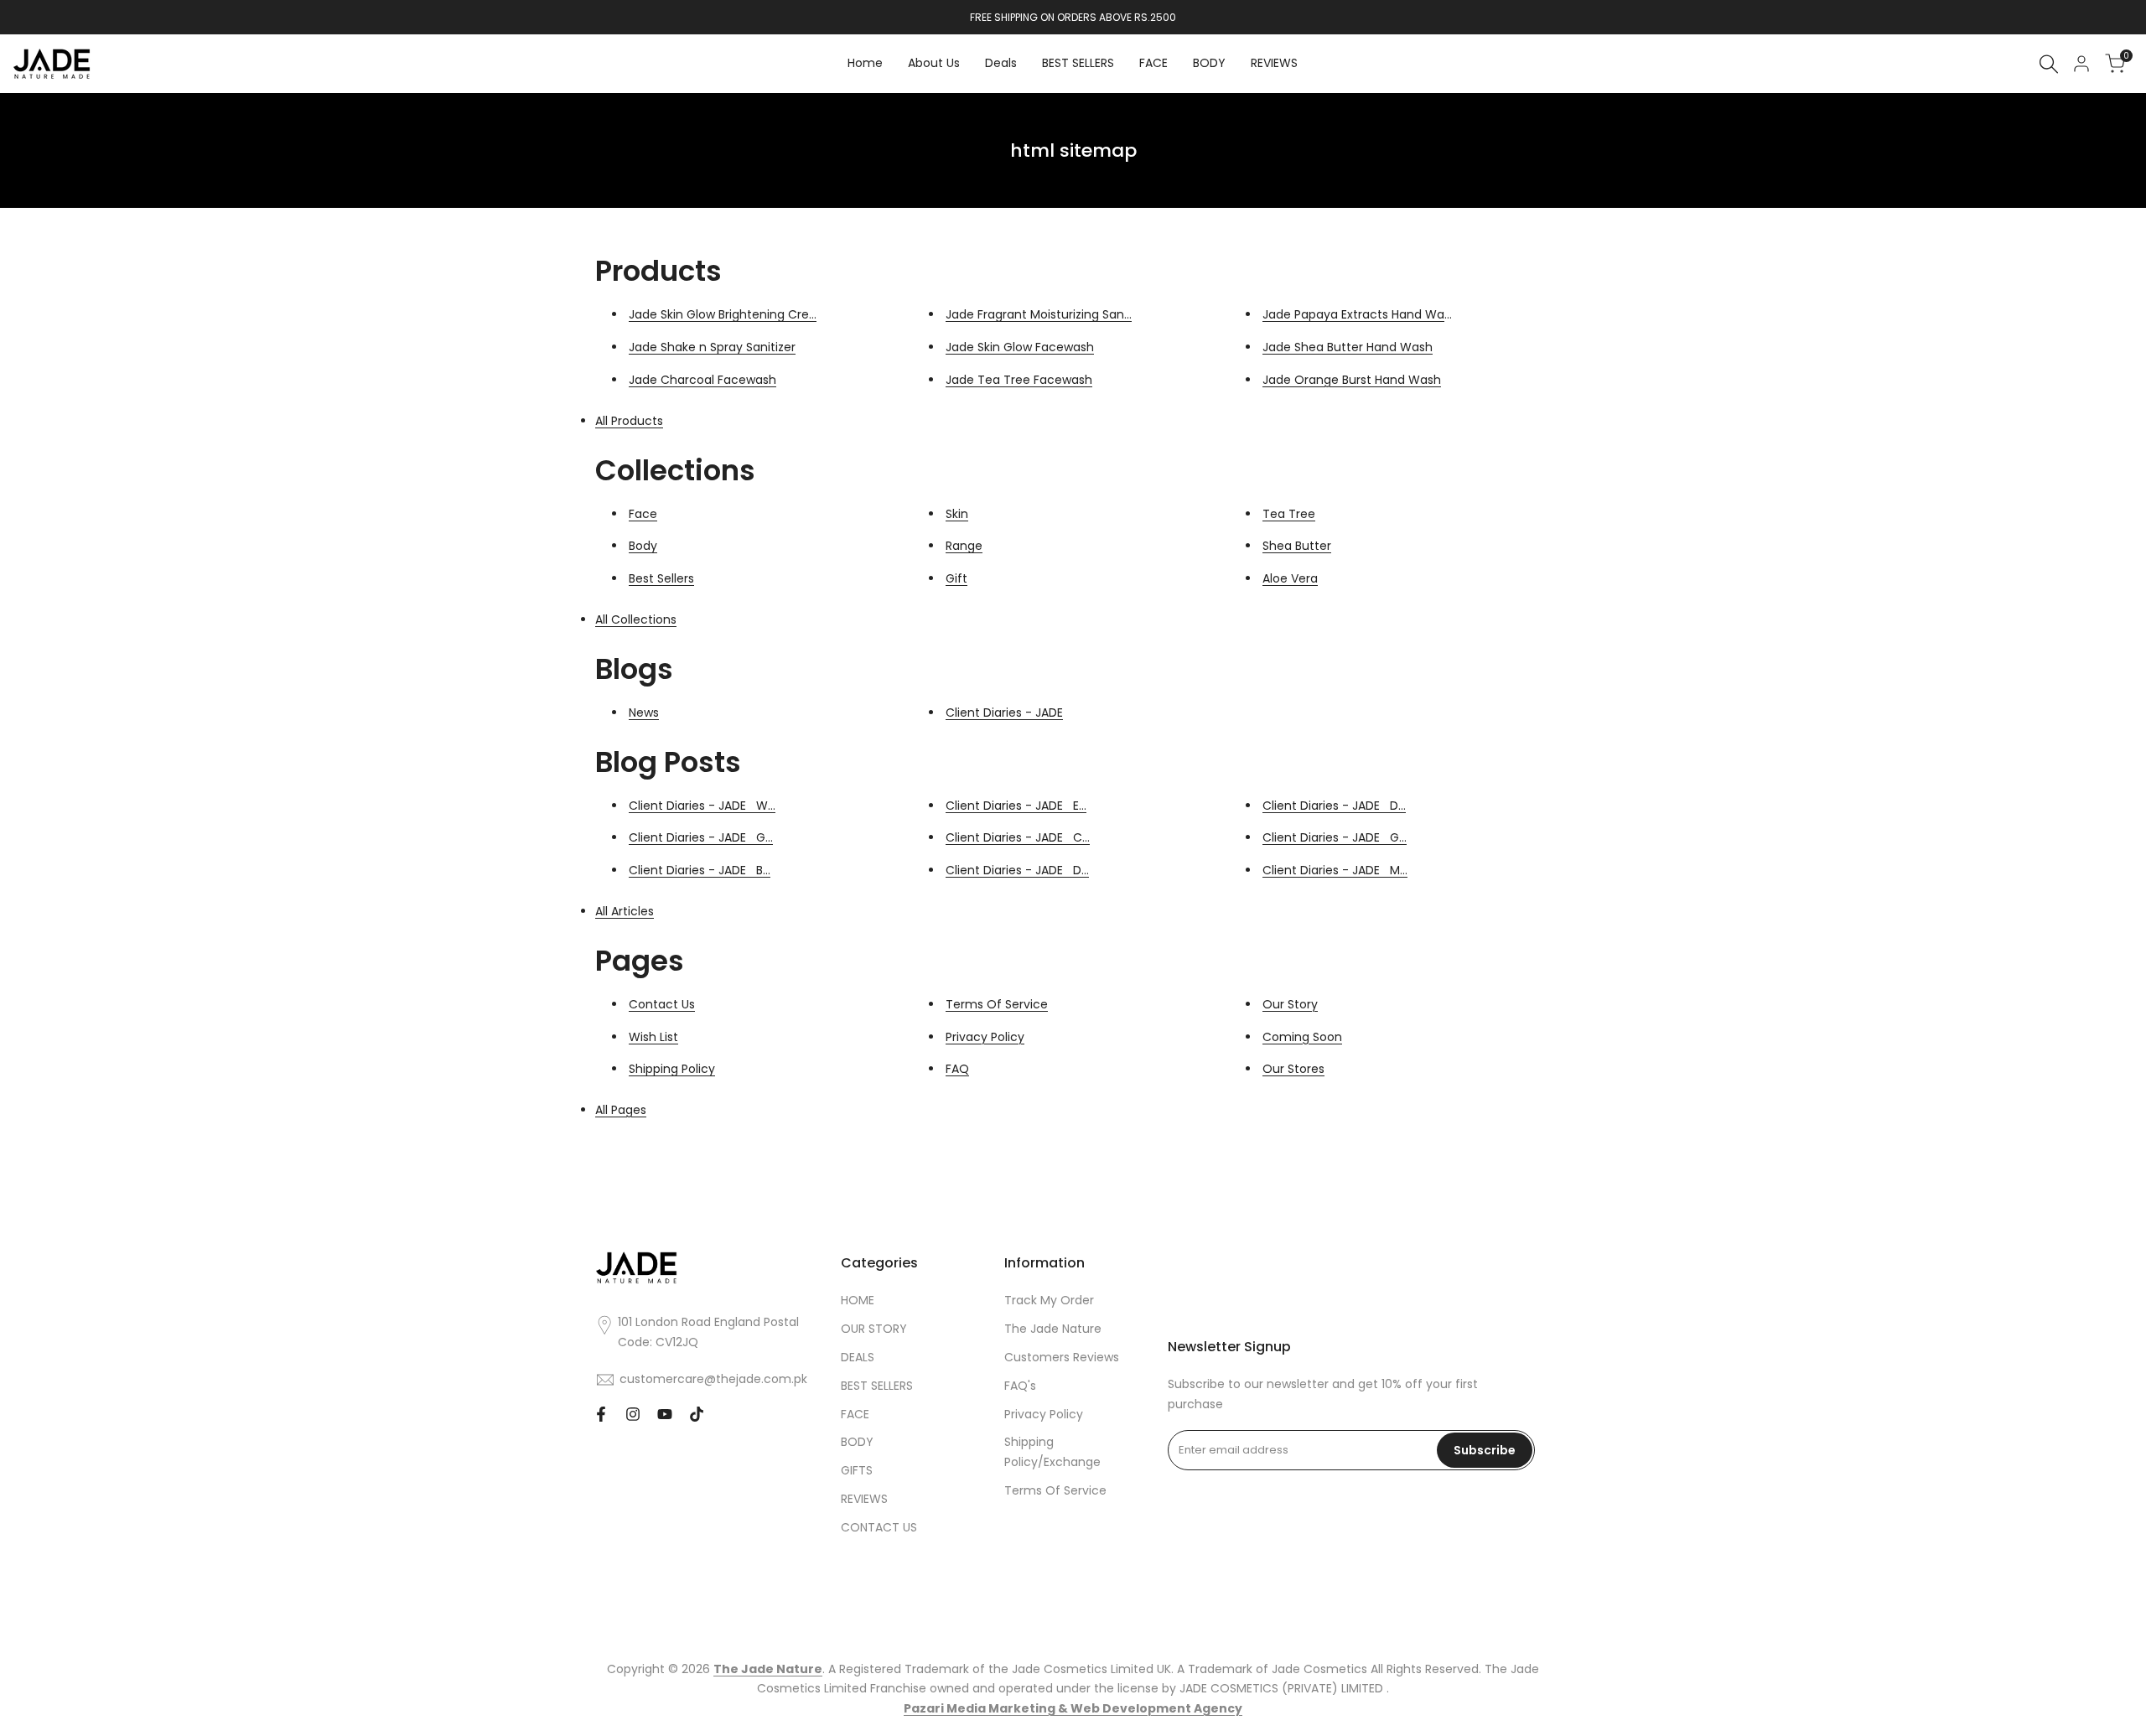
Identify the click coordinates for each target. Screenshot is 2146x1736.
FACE (855, 1414)
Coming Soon (1302, 1037)
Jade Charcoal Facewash (702, 380)
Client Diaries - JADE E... (1016, 806)
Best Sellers (661, 578)
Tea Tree (1289, 514)
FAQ (957, 1069)
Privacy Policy (985, 1037)
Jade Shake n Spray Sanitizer (712, 347)
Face (643, 514)
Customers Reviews (1062, 1357)
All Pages (621, 1110)
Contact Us (662, 1004)
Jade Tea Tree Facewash (1019, 380)
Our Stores (1293, 1069)
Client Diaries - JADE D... (1017, 870)
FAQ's (1020, 1386)
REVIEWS (864, 1499)
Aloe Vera (1290, 578)
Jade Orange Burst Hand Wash (1352, 380)
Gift (956, 578)
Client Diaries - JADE (1004, 713)
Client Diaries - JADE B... (700, 870)
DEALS (858, 1357)
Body (643, 546)
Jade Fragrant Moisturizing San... (1039, 314)
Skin (957, 514)
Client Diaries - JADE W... (702, 806)
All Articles (625, 911)
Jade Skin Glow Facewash (1020, 347)
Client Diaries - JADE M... (1335, 870)
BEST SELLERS (877, 1386)
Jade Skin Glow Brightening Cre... (723, 314)
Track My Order (1049, 1300)
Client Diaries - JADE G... (701, 837)
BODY (857, 1442)
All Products (629, 421)
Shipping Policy (672, 1069)
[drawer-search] (2049, 64)
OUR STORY (874, 1329)
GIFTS (857, 1470)
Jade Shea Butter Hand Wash (1348, 347)
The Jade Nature (1053, 1329)
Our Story (1290, 1004)
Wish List (653, 1037)
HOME (858, 1300)
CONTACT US (879, 1527)
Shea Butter (1297, 546)
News (644, 713)
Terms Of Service (997, 1004)
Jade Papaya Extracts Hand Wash (1360, 314)
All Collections (636, 619)
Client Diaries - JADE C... (1018, 837)
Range (964, 546)
